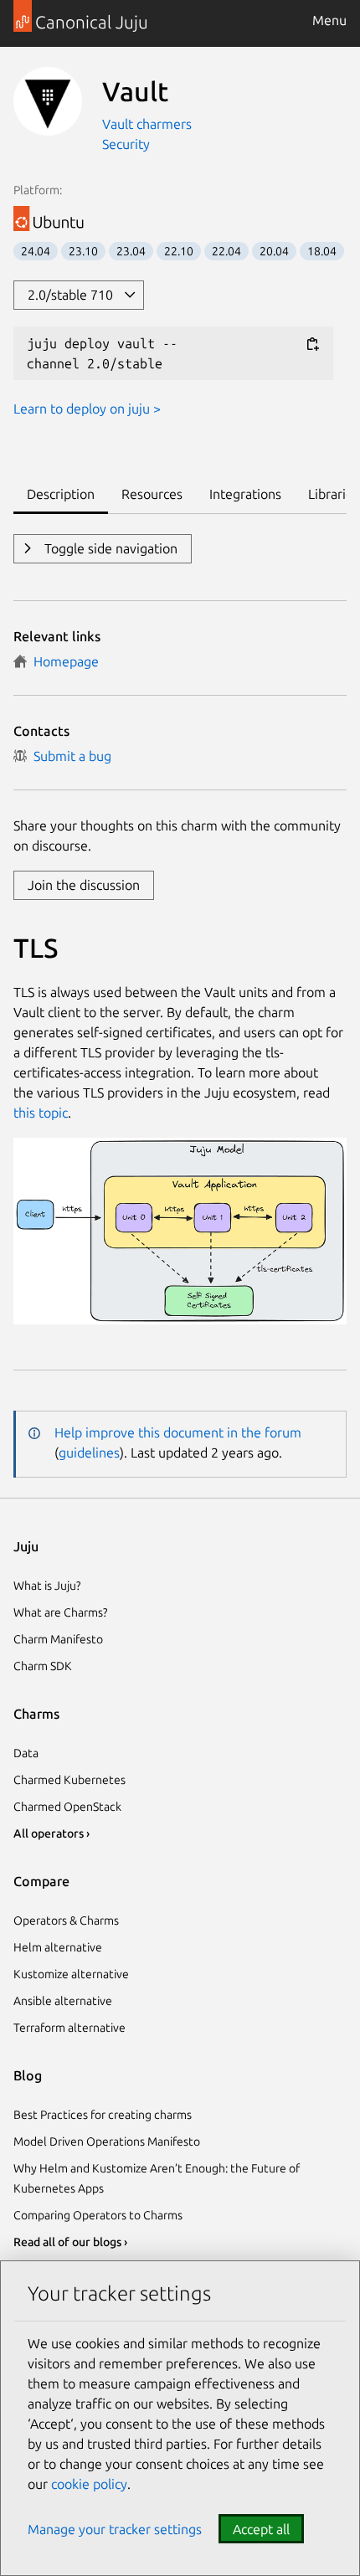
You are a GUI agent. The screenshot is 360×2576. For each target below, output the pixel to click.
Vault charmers (147, 124)
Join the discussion (84, 885)
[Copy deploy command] (312, 344)
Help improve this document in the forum (178, 1432)
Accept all (261, 2529)
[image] (180, 1319)
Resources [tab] (152, 494)
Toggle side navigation (109, 548)
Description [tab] (61, 494)
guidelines (89, 1453)
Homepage (63, 661)
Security (126, 144)
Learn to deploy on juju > (87, 409)
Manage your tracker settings (115, 2529)
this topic (41, 1113)
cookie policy (89, 2484)
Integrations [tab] (245, 494)
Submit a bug (69, 756)
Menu (329, 20)
